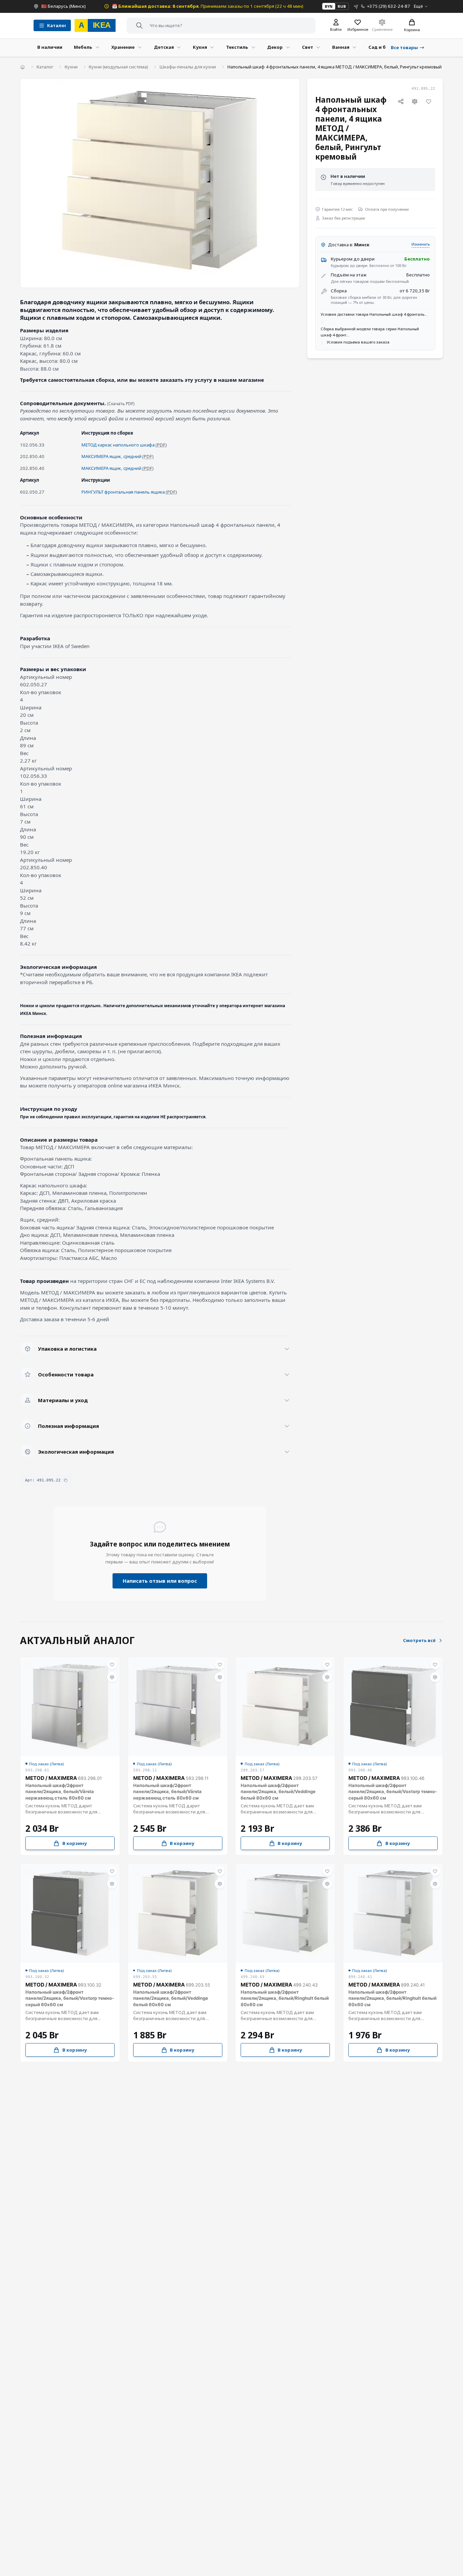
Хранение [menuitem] (123, 47)
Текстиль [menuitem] (237, 47)
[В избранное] (429, 102)
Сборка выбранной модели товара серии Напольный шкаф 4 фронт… (370, 332)
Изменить (421, 244)
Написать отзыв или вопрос (160, 1581)
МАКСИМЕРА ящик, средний (111, 456)
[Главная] (23, 67)
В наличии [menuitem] (50, 47)
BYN (329, 6)
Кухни (71, 67)
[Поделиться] (401, 102)
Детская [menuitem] (164, 47)
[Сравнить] (415, 102)
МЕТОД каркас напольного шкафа (118, 445)
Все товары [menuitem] (404, 47)
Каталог (45, 67)
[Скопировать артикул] (66, 1480)
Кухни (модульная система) (118, 67)
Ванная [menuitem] (341, 47)
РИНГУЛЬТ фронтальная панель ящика (123, 492)
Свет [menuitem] (308, 47)
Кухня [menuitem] (200, 47)
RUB (342, 6)
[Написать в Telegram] (356, 6)
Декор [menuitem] (275, 47)
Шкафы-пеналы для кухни (188, 67)
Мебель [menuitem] (83, 47)
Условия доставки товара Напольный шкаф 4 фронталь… (374, 315)
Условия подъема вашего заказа (358, 342)
